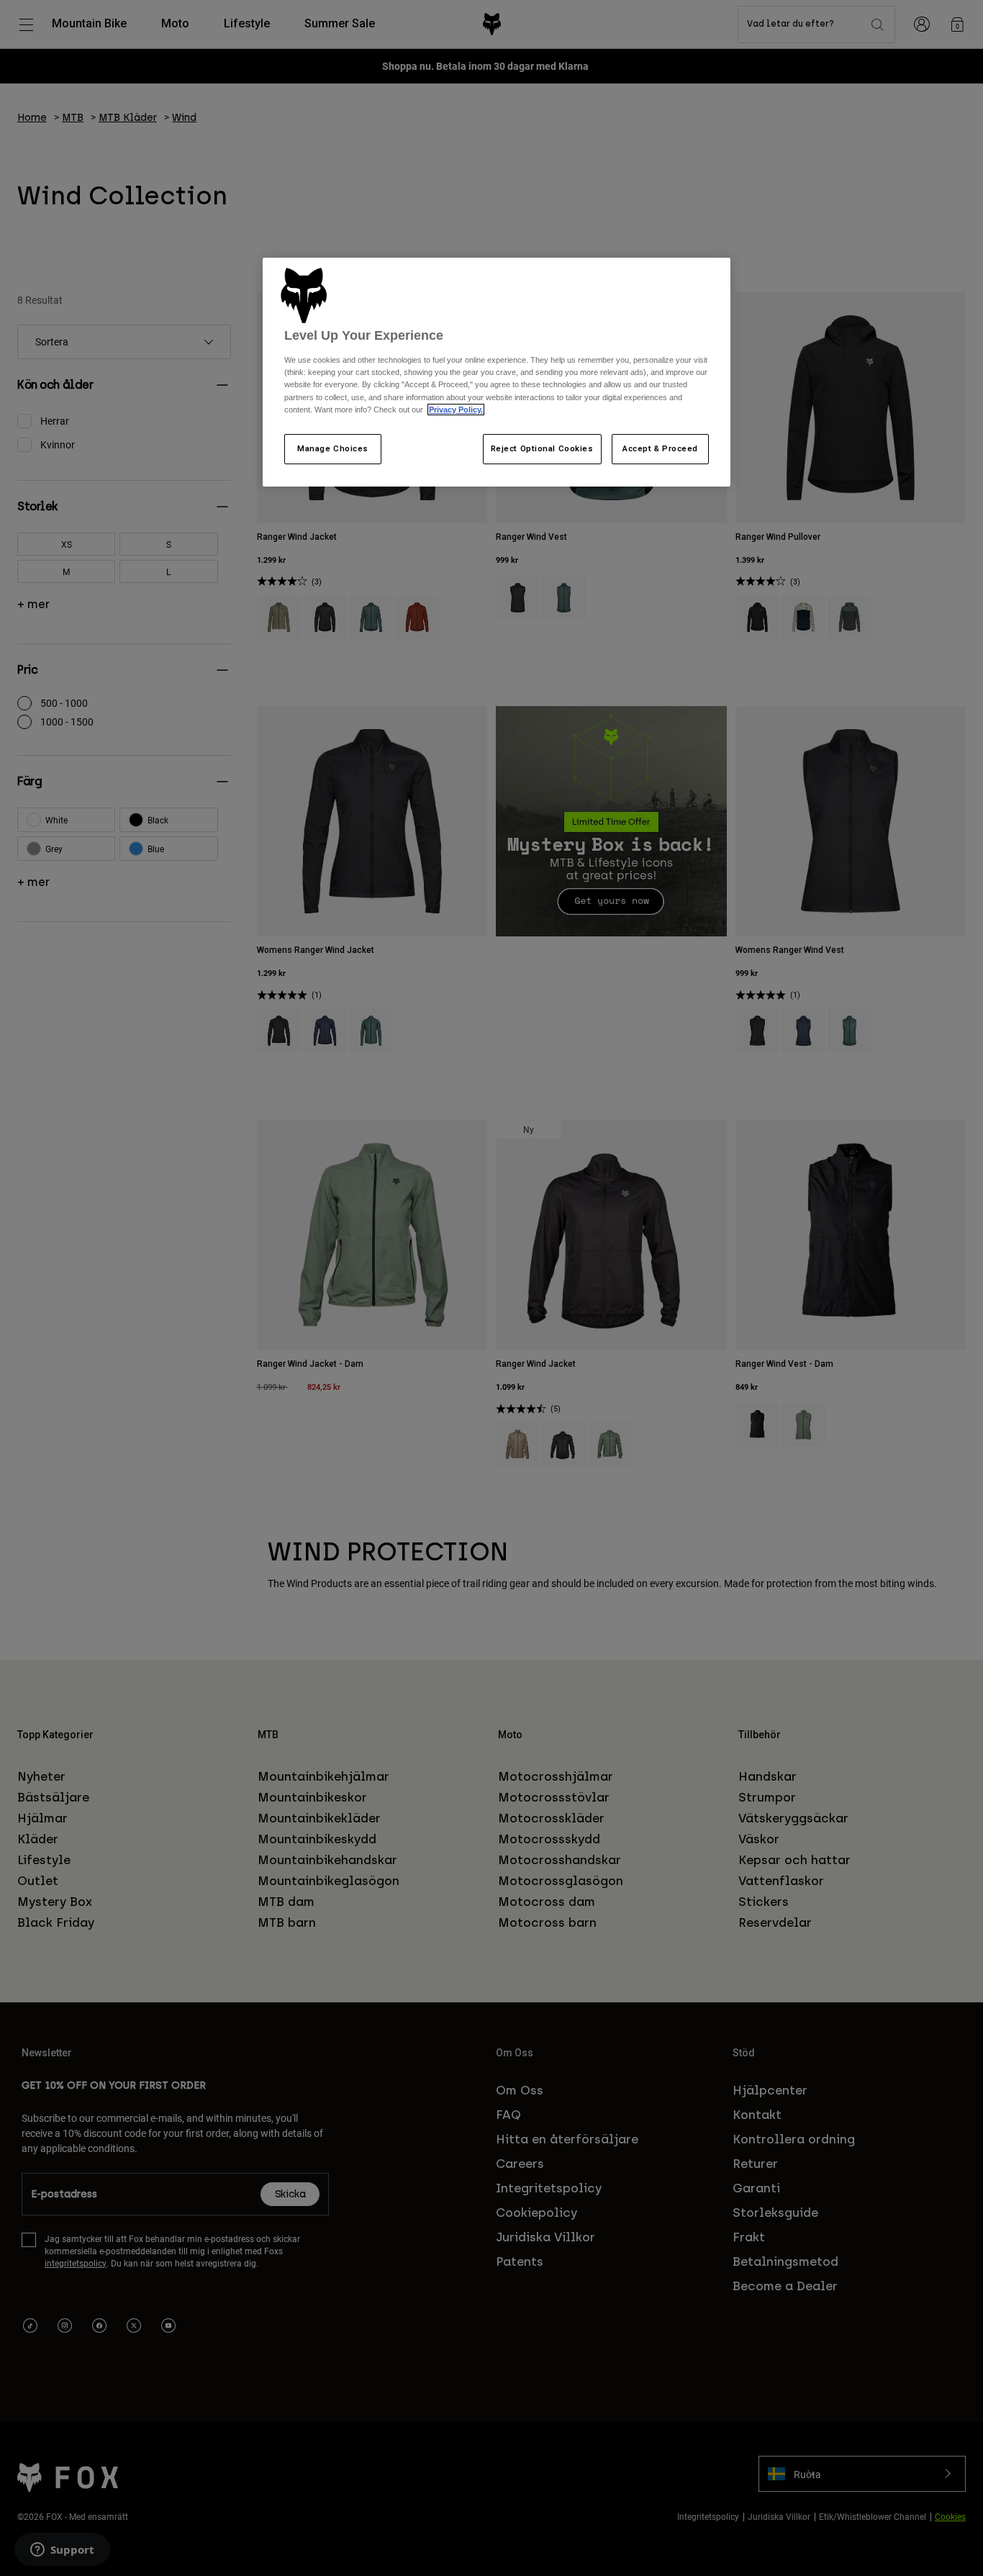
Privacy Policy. (456, 410)
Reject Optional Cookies (542, 448)
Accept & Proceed (660, 448)
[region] (497, 372)
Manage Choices (333, 448)
